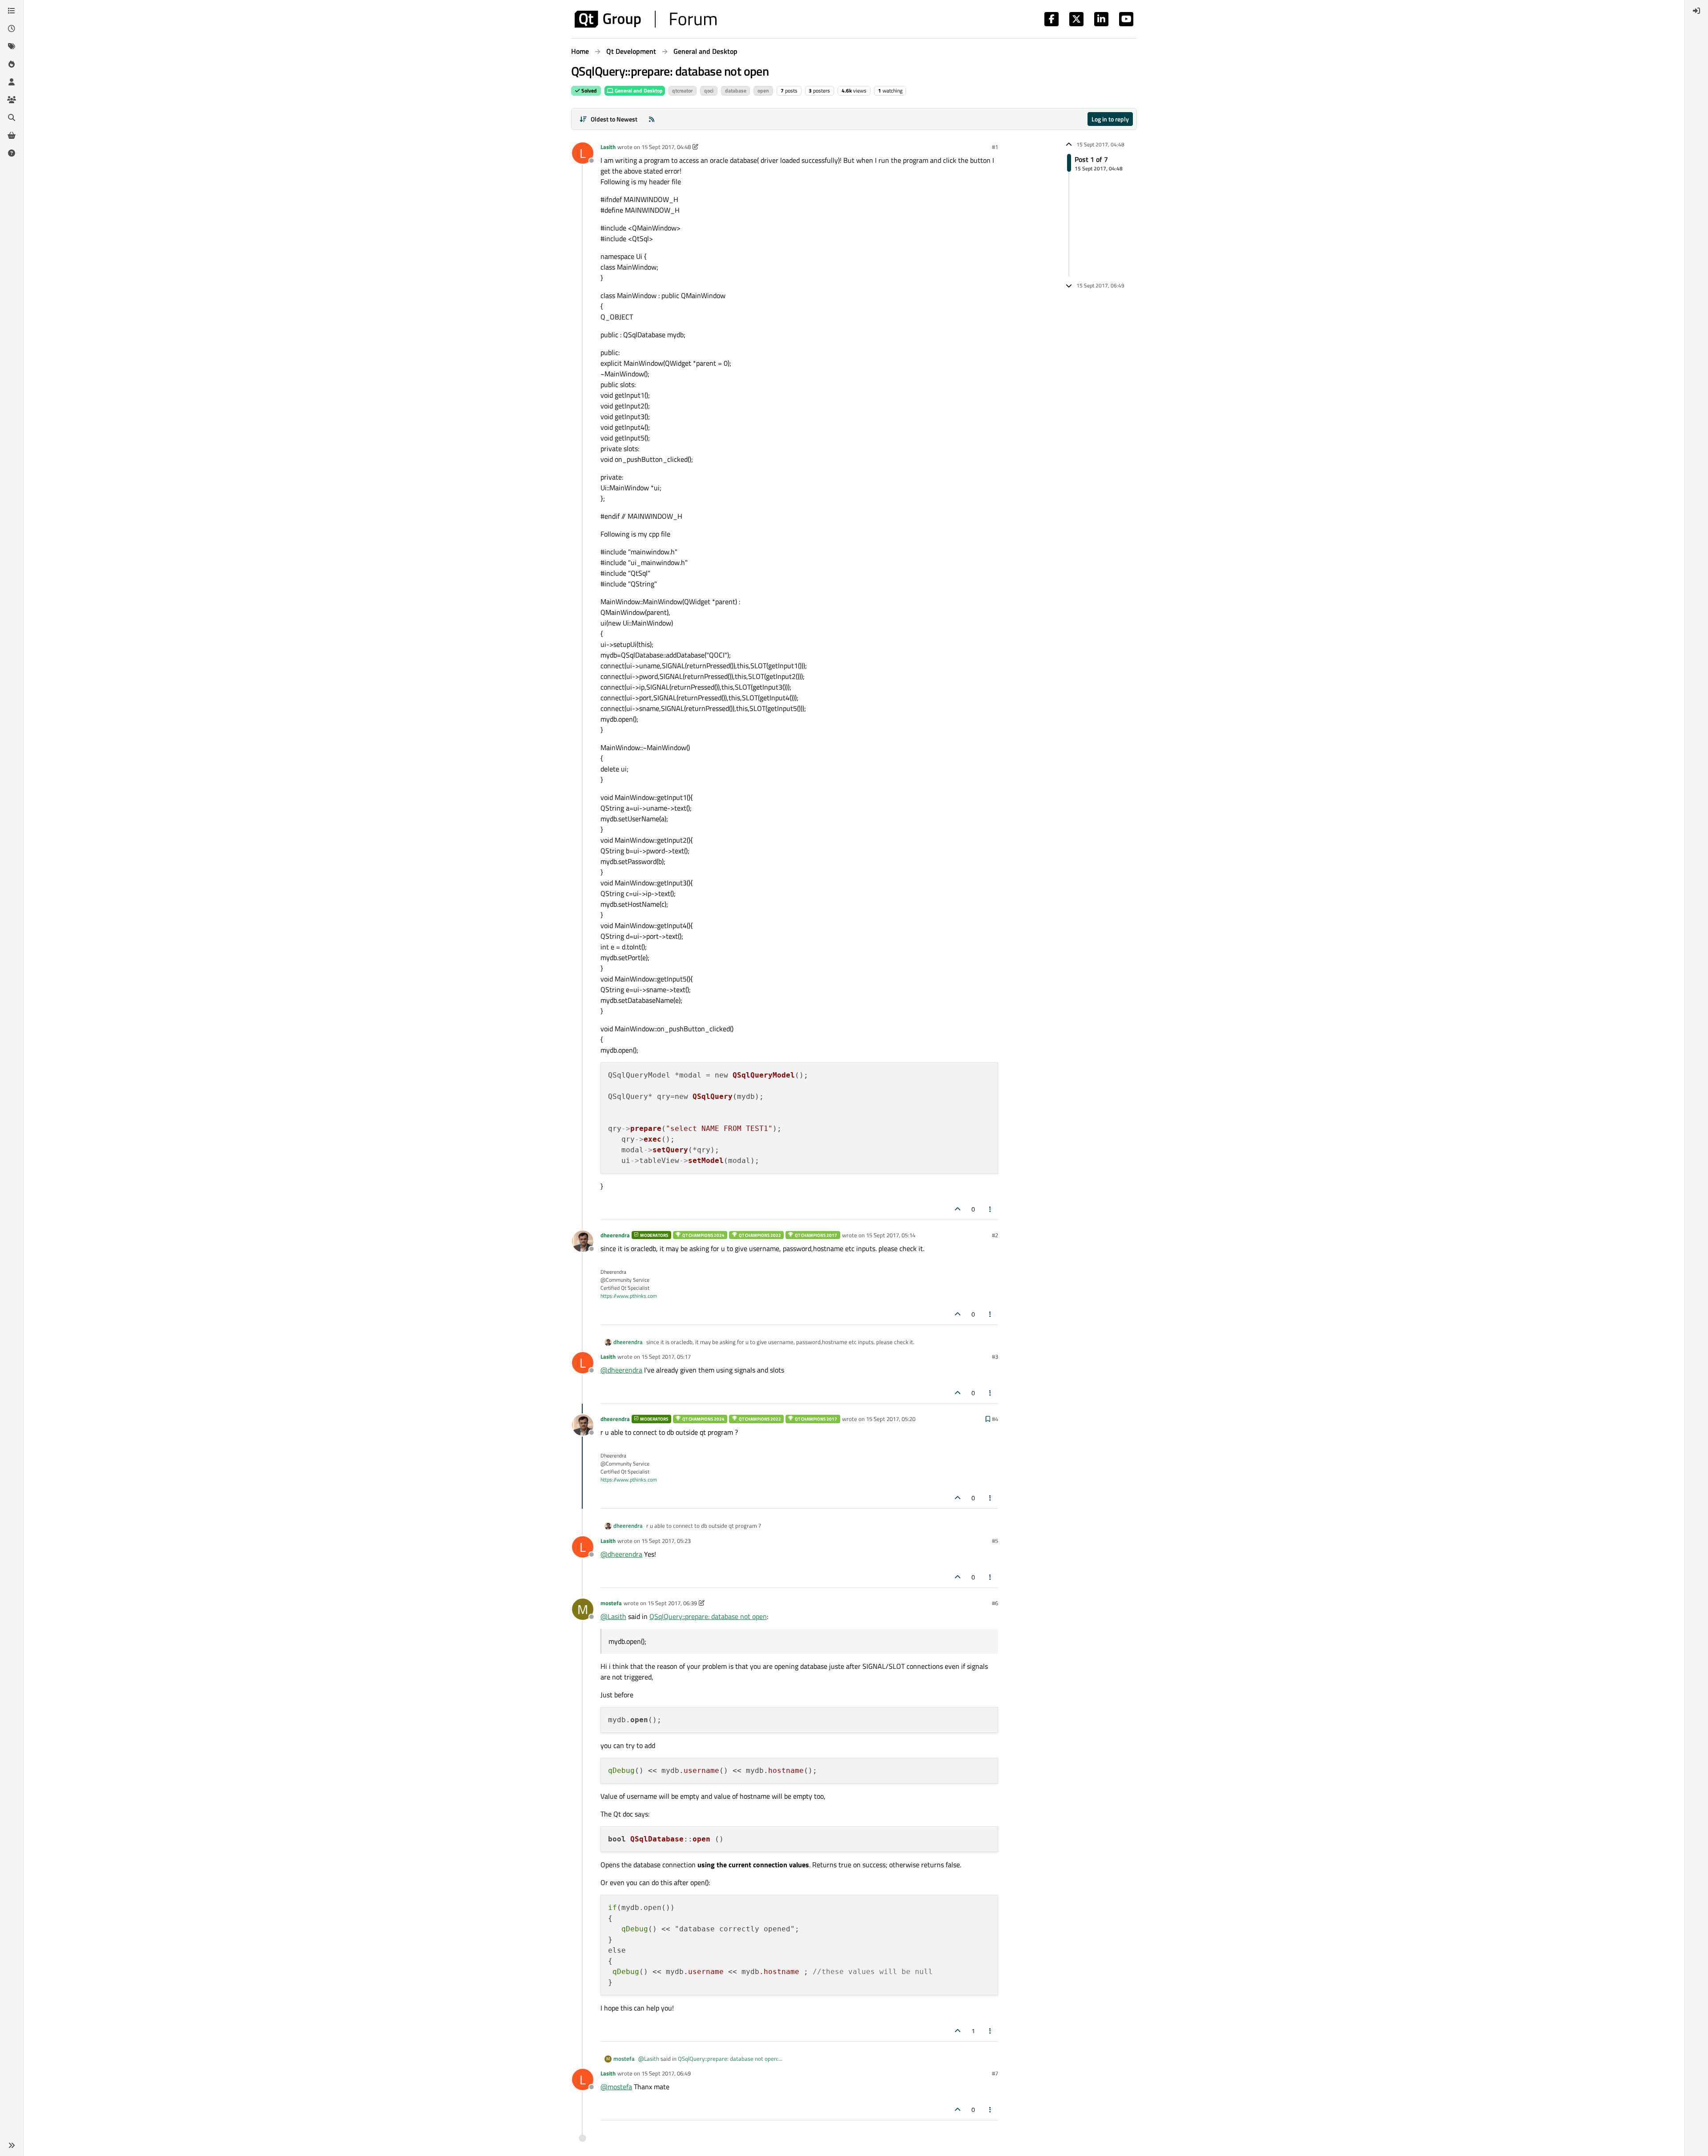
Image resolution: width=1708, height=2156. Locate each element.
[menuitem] (1696, 11)
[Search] (12, 117)
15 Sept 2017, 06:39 (672, 1603)
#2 (995, 1235)
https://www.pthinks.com (629, 1296)
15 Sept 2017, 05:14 (891, 1235)
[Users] (12, 82)
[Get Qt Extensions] (12, 135)
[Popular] (12, 64)
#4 (995, 1419)
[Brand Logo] (646, 19)
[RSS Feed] (652, 119)
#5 (995, 1541)
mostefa (611, 1603)
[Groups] (12, 100)
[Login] (1696, 11)
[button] (12, 2145)
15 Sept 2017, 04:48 (666, 147)
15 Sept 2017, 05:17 (666, 1357)
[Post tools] (991, 1209)
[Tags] (12, 46)
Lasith (608, 147)
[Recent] (12, 28)
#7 (995, 2073)
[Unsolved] (12, 153)
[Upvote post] (958, 1209)
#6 (995, 1603)
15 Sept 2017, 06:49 (666, 2073)
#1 (995, 147)
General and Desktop (638, 91)
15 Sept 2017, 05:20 (891, 1419)
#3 (995, 1357)
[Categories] (12, 11)
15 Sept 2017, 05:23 (666, 1541)
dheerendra (615, 1235)
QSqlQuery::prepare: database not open (708, 1616)
